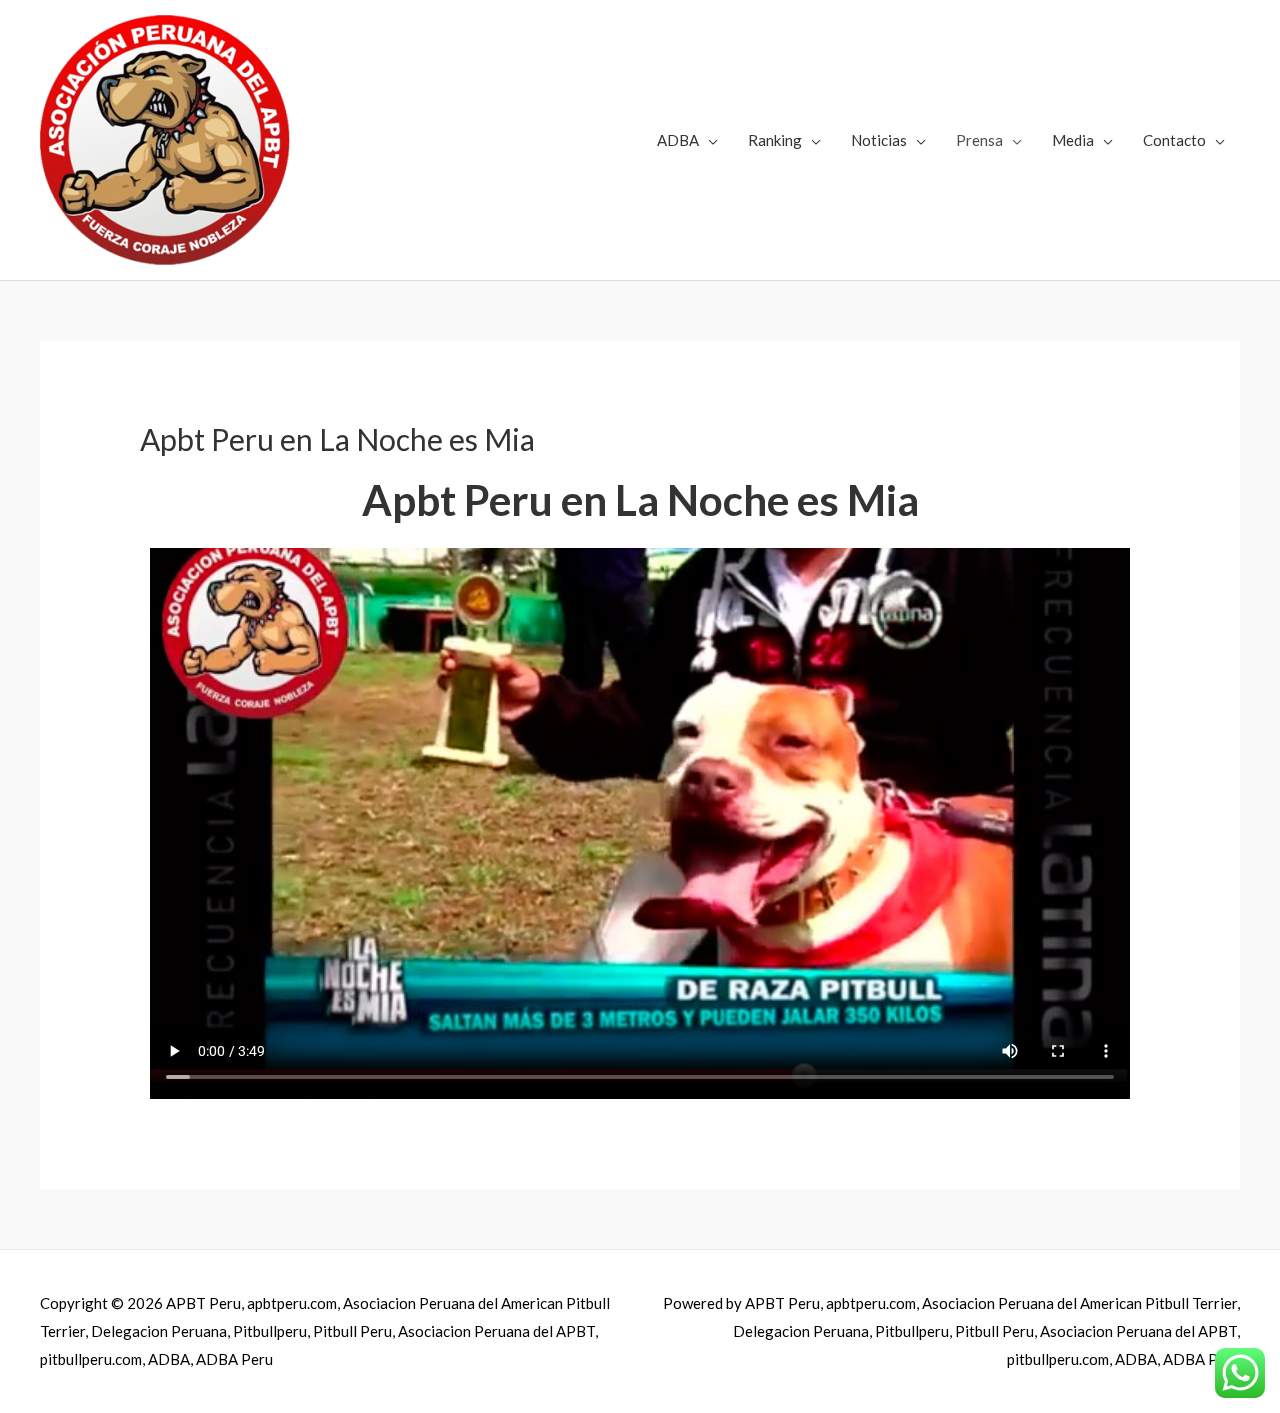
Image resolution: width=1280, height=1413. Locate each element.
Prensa (979, 140)
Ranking (775, 140)
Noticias (879, 140)
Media (1073, 140)
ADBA (678, 140)
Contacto (1174, 140)
